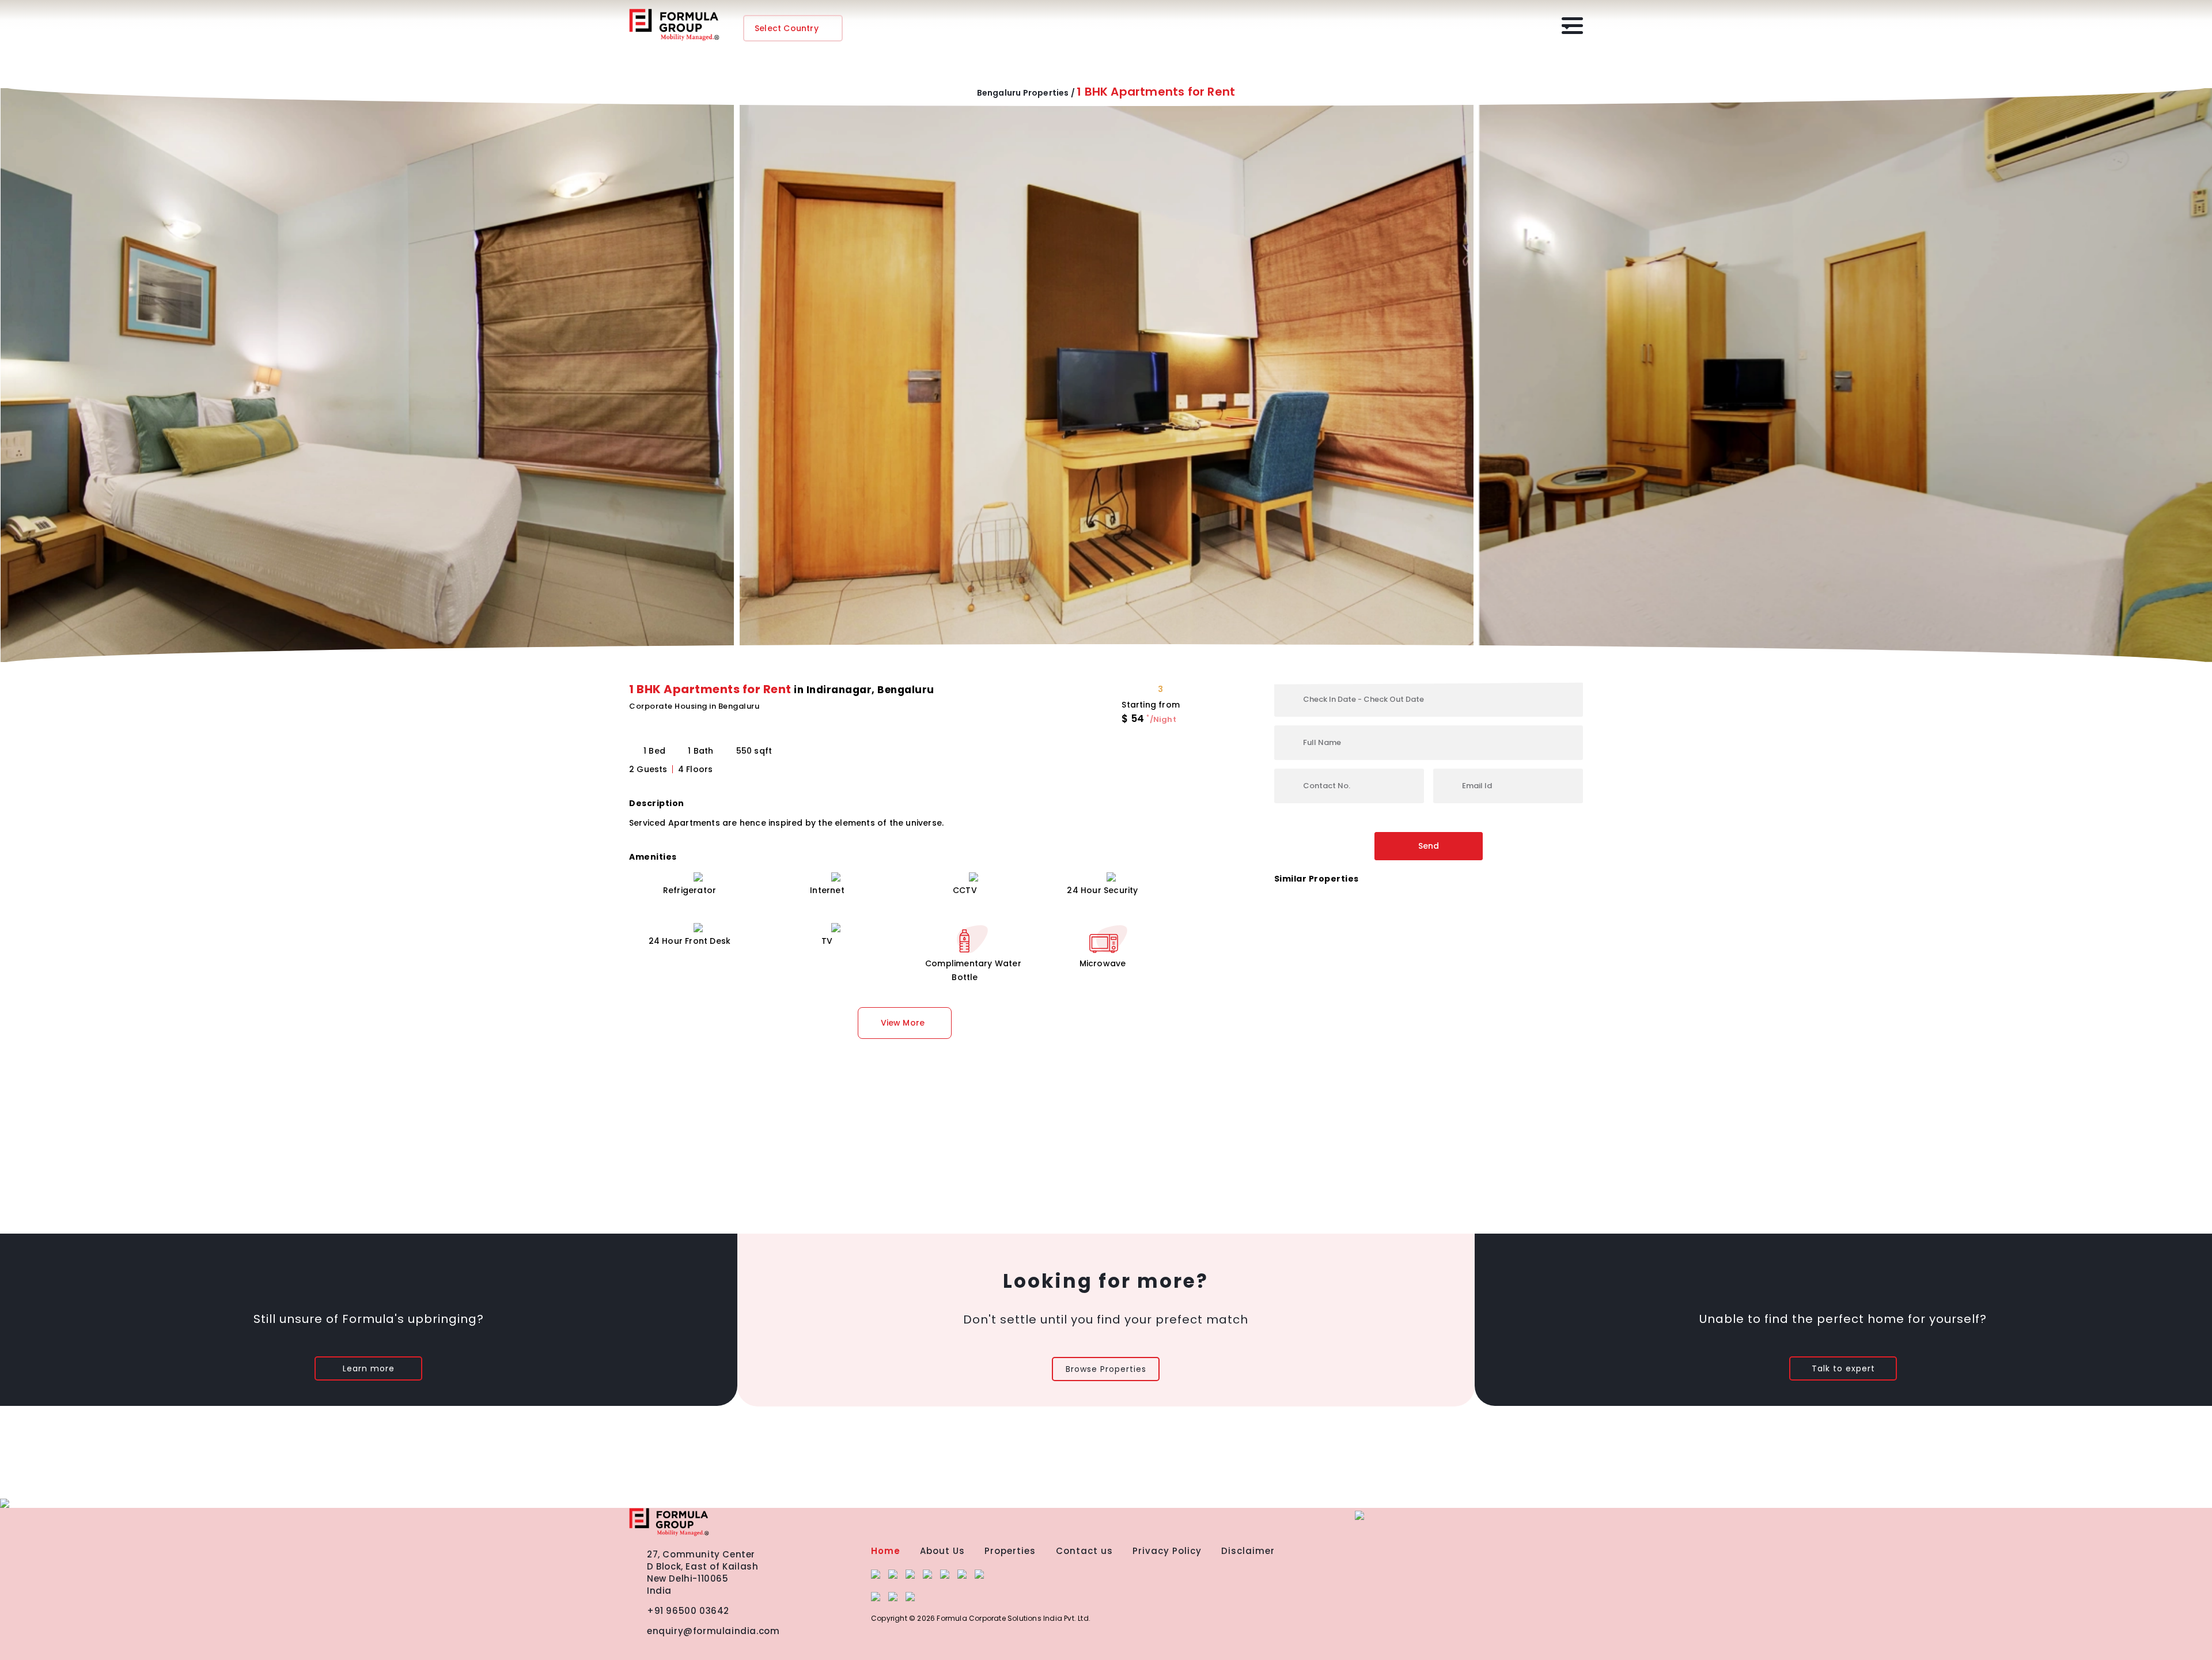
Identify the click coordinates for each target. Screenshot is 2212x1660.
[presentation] (16, 356)
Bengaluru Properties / (1026, 93)
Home (886, 1551)
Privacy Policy (1167, 1551)
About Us (942, 1551)
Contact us (1084, 1551)
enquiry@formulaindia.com (713, 1631)
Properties (1010, 1551)
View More (903, 1023)
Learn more (369, 1368)
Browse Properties (1106, 1369)
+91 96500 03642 (688, 1611)
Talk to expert (1843, 1368)
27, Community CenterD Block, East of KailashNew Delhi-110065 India (702, 1572)
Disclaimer (1248, 1551)
